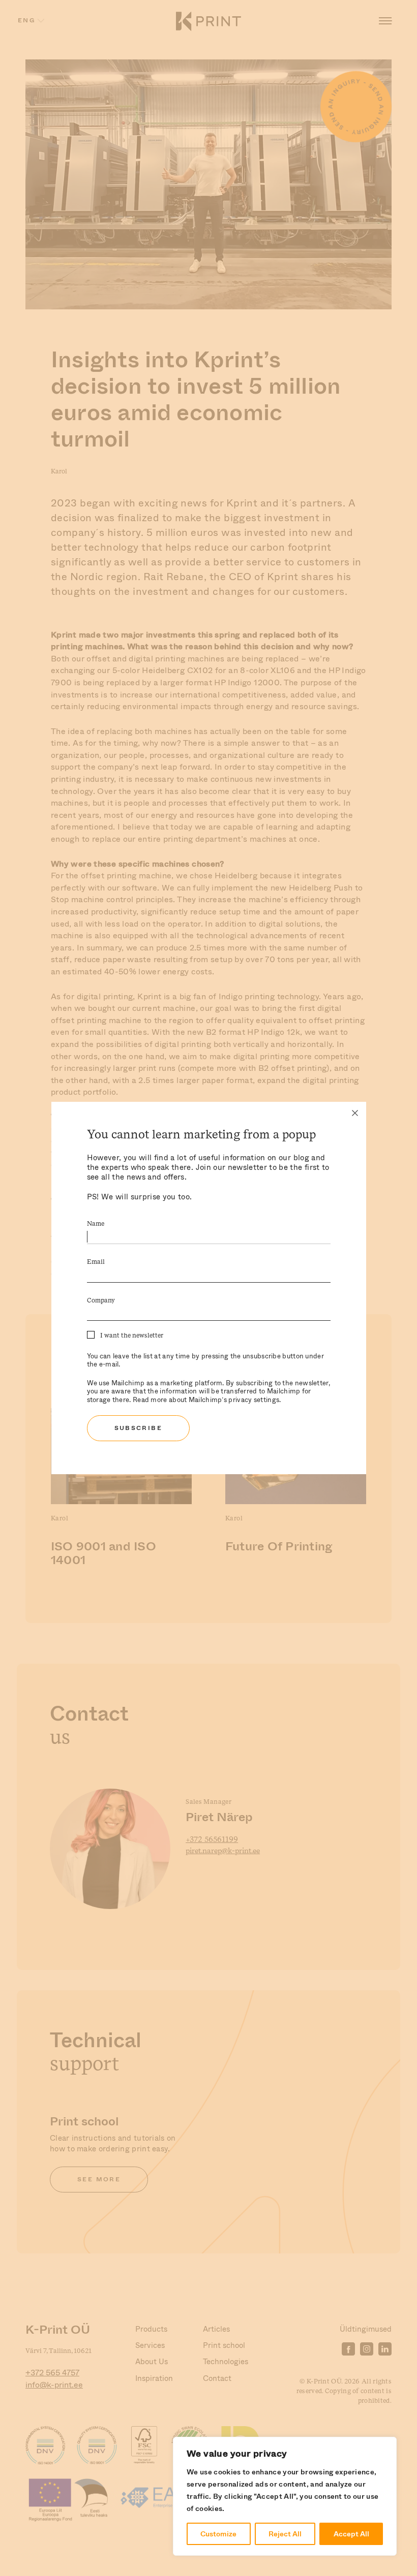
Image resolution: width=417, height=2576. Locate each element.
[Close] (355, 1113)
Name (96, 1224)
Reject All (285, 2534)
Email (96, 1262)
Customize (218, 2534)
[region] (285, 2496)
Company (101, 1301)
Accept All (351, 2534)
